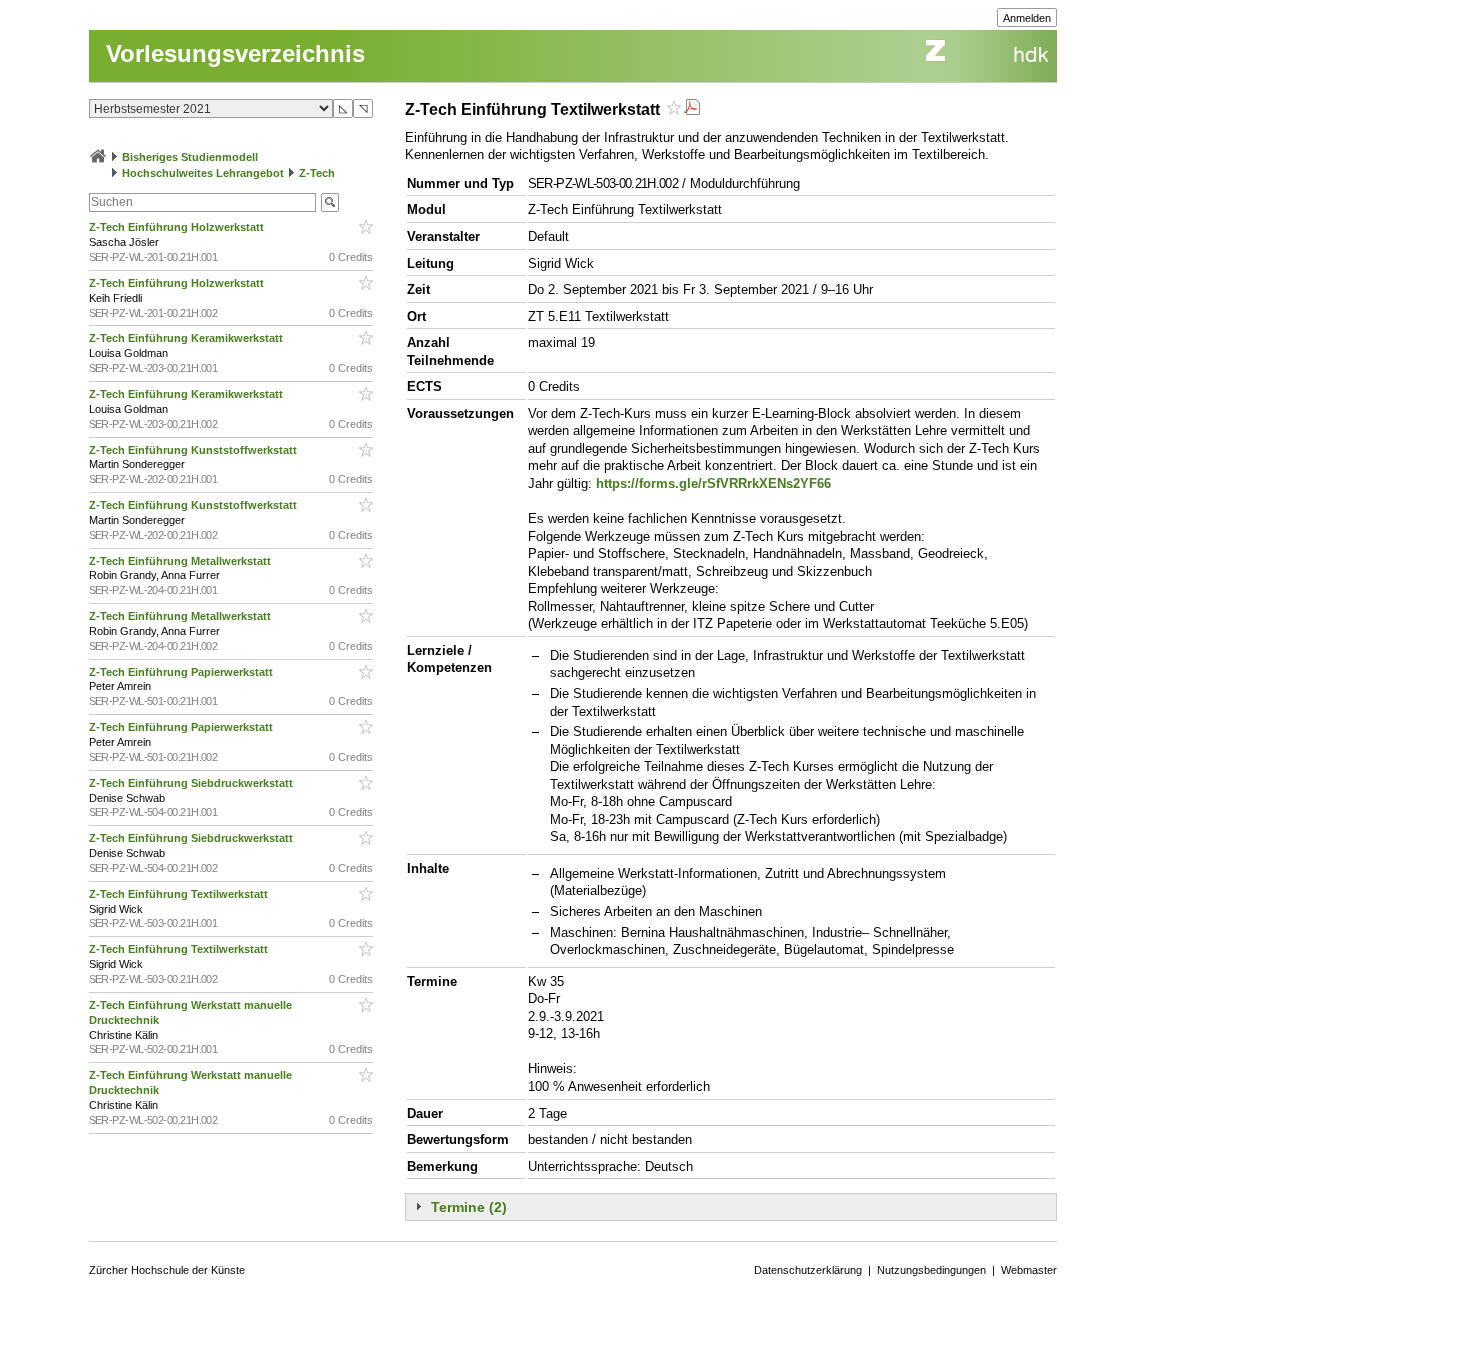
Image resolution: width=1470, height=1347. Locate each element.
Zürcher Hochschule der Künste (167, 1270)
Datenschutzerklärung (808, 1270)
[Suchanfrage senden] (330, 202)
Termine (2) (469, 1207)
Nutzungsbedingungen (931, 1270)
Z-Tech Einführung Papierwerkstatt (182, 672)
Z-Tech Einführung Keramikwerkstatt (187, 338)
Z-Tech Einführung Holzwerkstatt (178, 227)
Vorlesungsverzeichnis (235, 53)
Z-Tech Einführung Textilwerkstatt (180, 894)
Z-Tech (317, 173)
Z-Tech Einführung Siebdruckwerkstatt (192, 783)
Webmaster (1029, 1270)
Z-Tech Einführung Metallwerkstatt (181, 561)
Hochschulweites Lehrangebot (203, 173)
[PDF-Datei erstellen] (692, 109)
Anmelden (1027, 18)
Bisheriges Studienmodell (190, 157)
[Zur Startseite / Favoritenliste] (98, 157)
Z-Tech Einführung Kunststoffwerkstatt (194, 450)
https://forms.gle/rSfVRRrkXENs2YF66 (713, 483)
